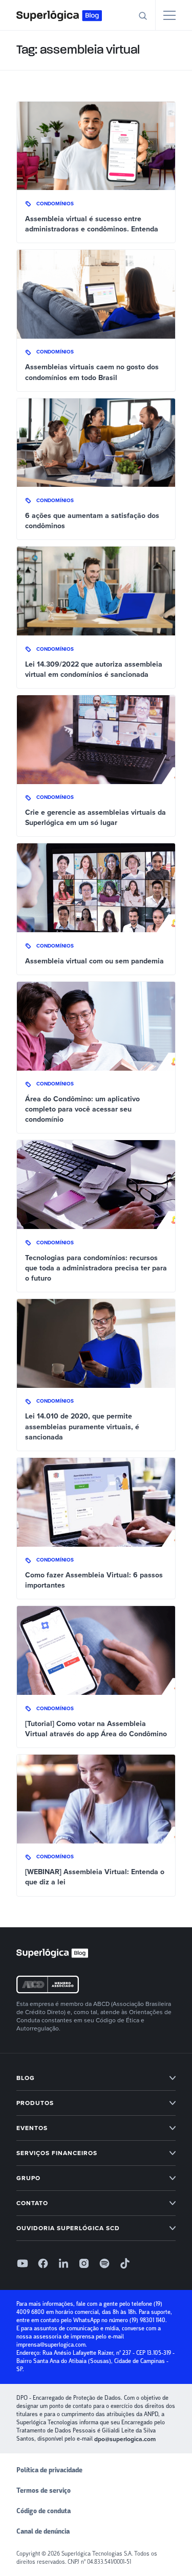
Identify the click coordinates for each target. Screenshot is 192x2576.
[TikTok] (125, 2263)
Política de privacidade (49, 2470)
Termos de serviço (44, 2491)
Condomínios (55, 204)
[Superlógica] (59, 15)
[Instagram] (84, 2263)
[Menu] (169, 15)
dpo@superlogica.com (125, 2439)
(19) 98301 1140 (147, 2320)
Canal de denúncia (43, 2532)
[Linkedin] (63, 2263)
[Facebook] (43, 2263)
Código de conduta (44, 2511)
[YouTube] (23, 2263)
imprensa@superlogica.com (51, 2345)
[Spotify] (104, 2263)
